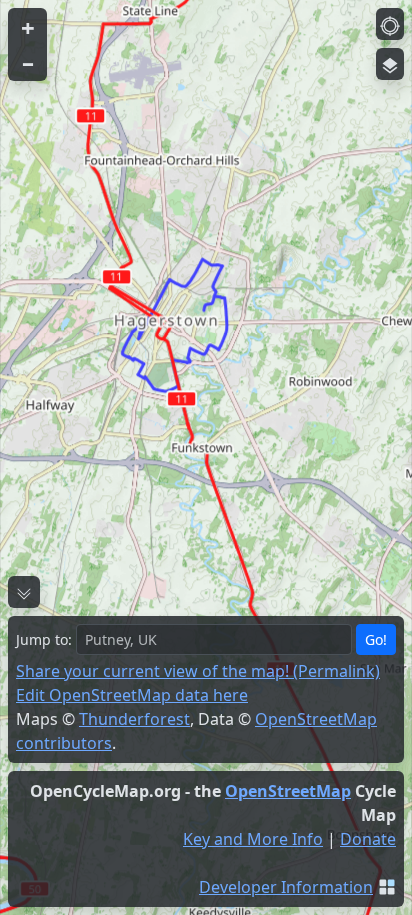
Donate (368, 839)
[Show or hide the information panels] (24, 592)
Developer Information (286, 887)
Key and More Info (253, 839)
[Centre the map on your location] (390, 24)
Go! (376, 639)
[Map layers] (390, 64)
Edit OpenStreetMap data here (132, 695)
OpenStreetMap (288, 791)
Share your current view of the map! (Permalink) (198, 671)
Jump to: (44, 639)
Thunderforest (134, 719)
